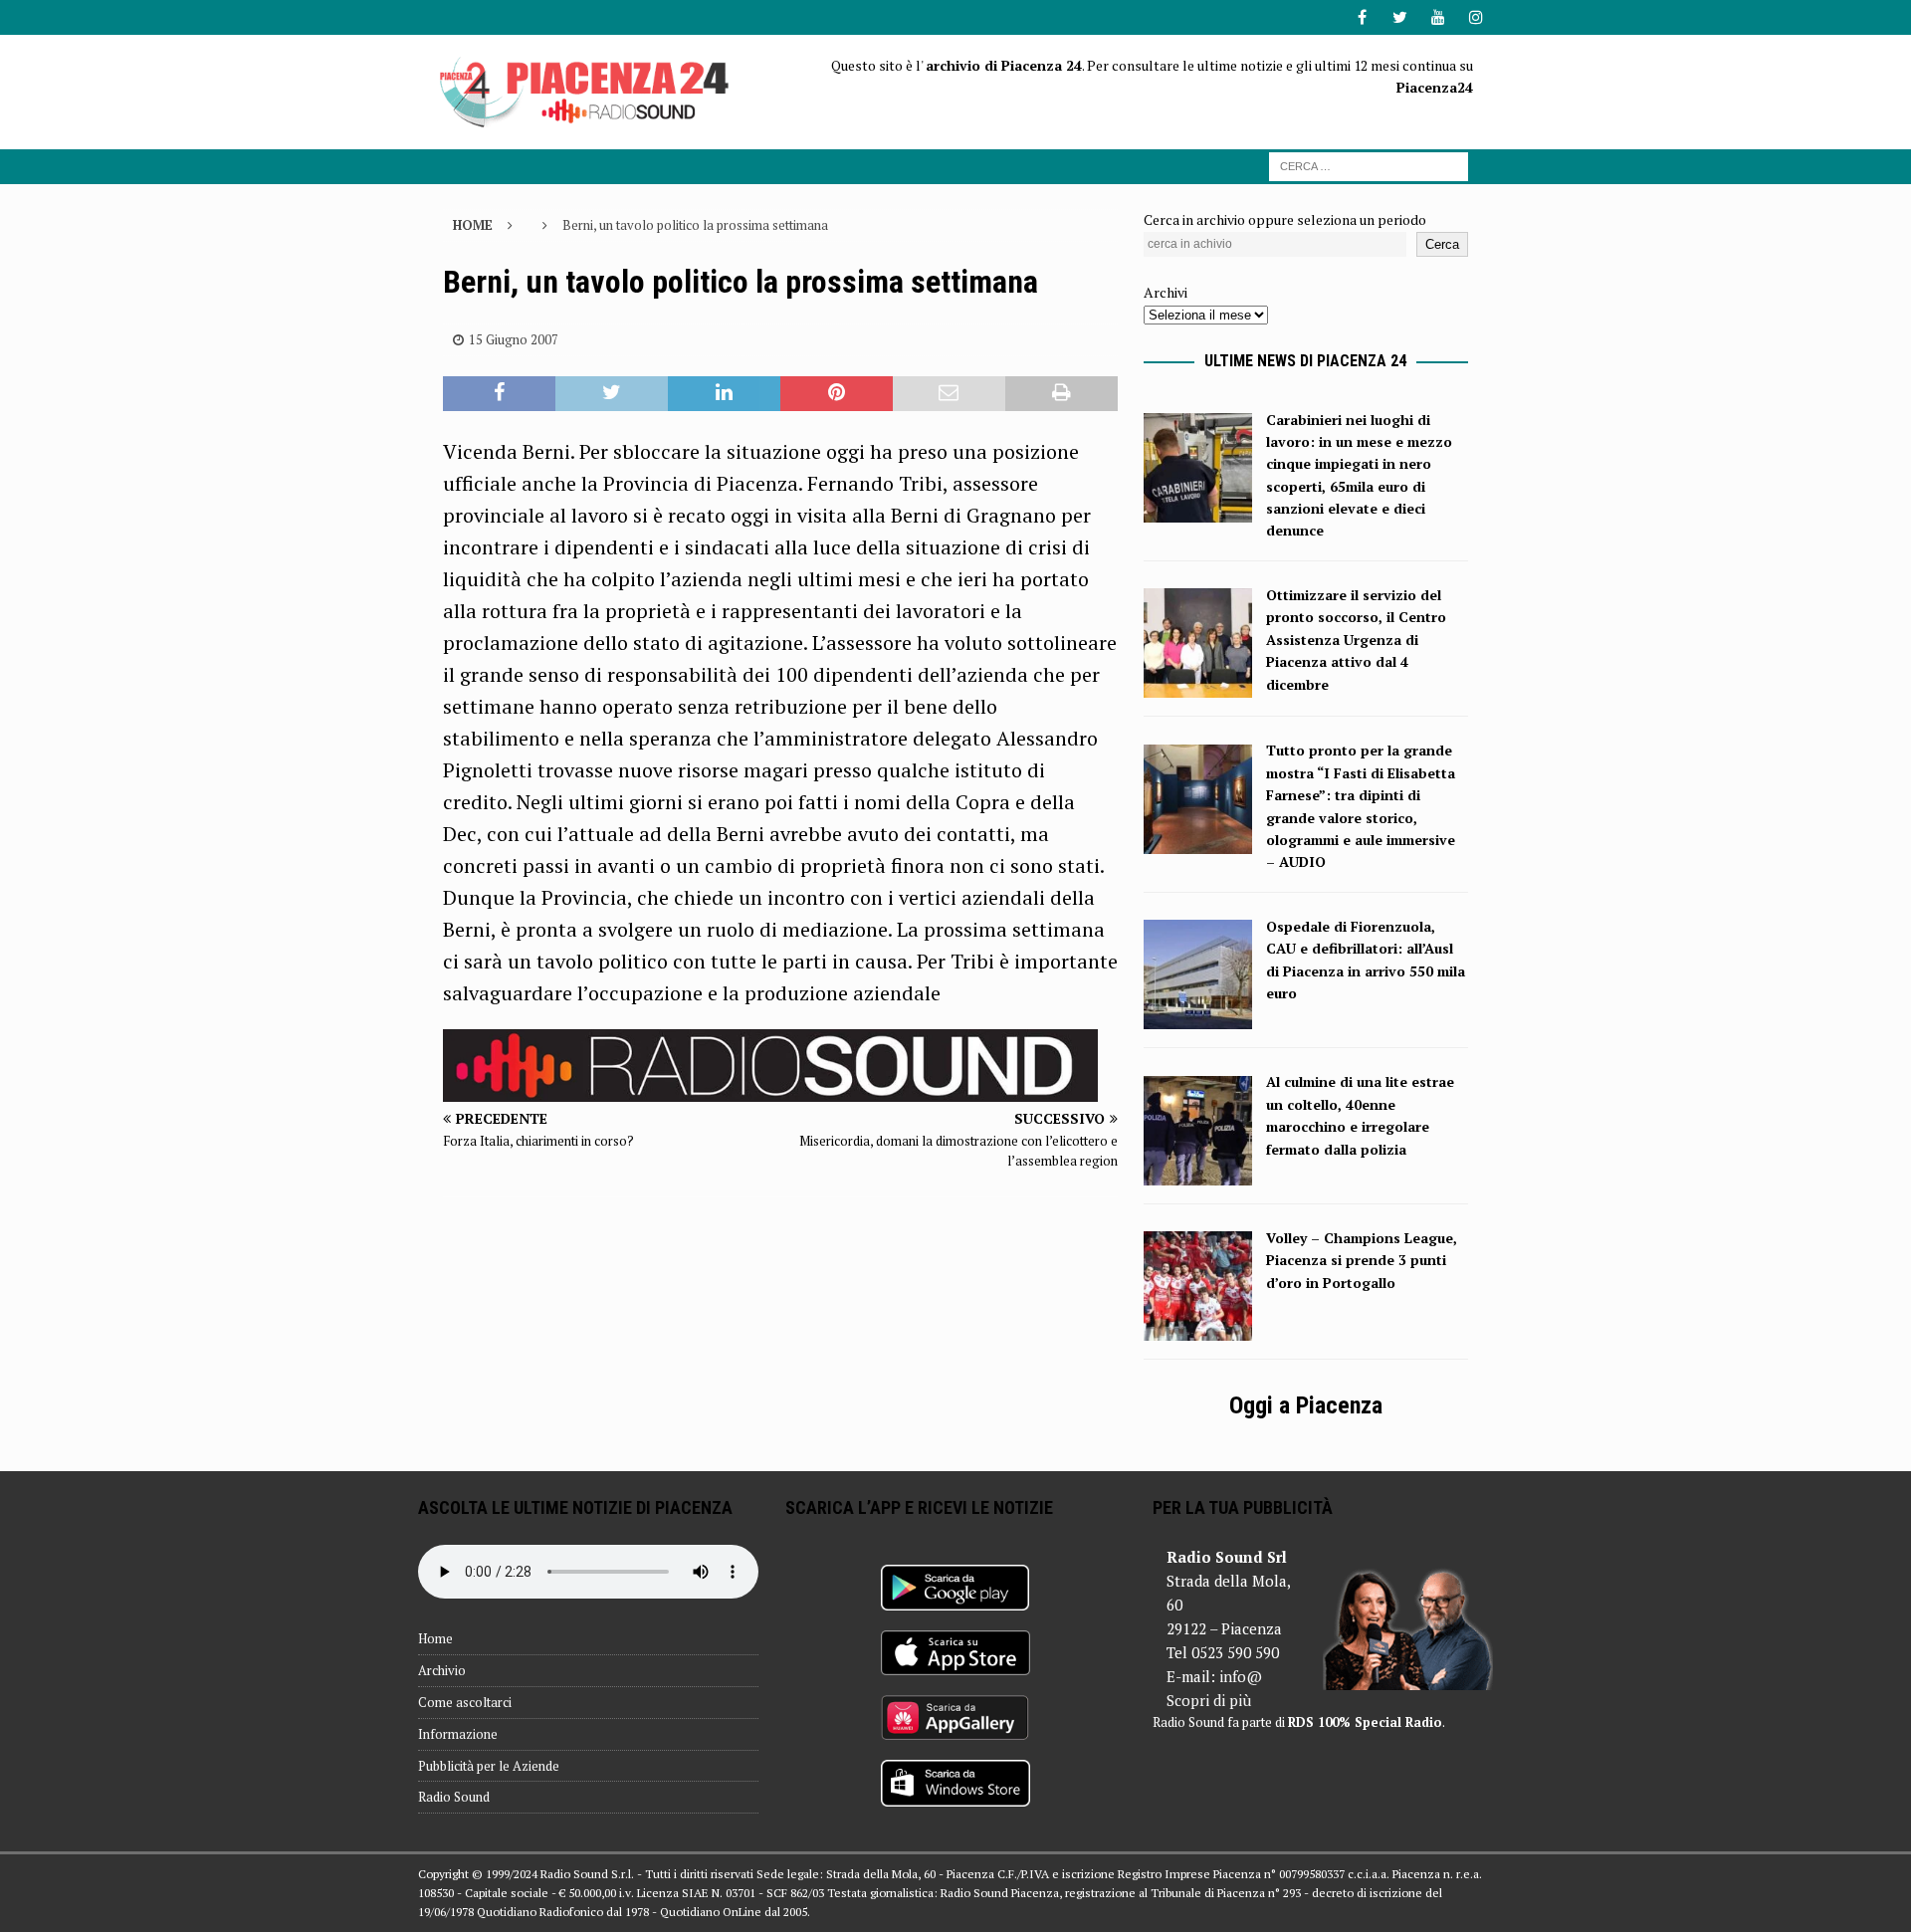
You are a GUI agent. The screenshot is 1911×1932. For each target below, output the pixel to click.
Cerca (1442, 244)
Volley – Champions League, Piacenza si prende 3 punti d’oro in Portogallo (1362, 1260)
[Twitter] (1400, 17)
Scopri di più (1209, 1700)
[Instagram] (1476, 17)
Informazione (458, 1734)
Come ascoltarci (465, 1702)
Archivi (1166, 292)
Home (435, 1638)
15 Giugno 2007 (514, 339)
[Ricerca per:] (1369, 165)
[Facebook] (1362, 17)
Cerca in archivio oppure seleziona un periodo (1285, 219)
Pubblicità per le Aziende (489, 1766)
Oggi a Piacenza (1306, 1405)
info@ (1241, 1676)
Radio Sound (454, 1797)
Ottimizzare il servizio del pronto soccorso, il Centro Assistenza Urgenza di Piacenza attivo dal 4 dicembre (1356, 640)
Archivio (442, 1670)
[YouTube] (1438, 17)
